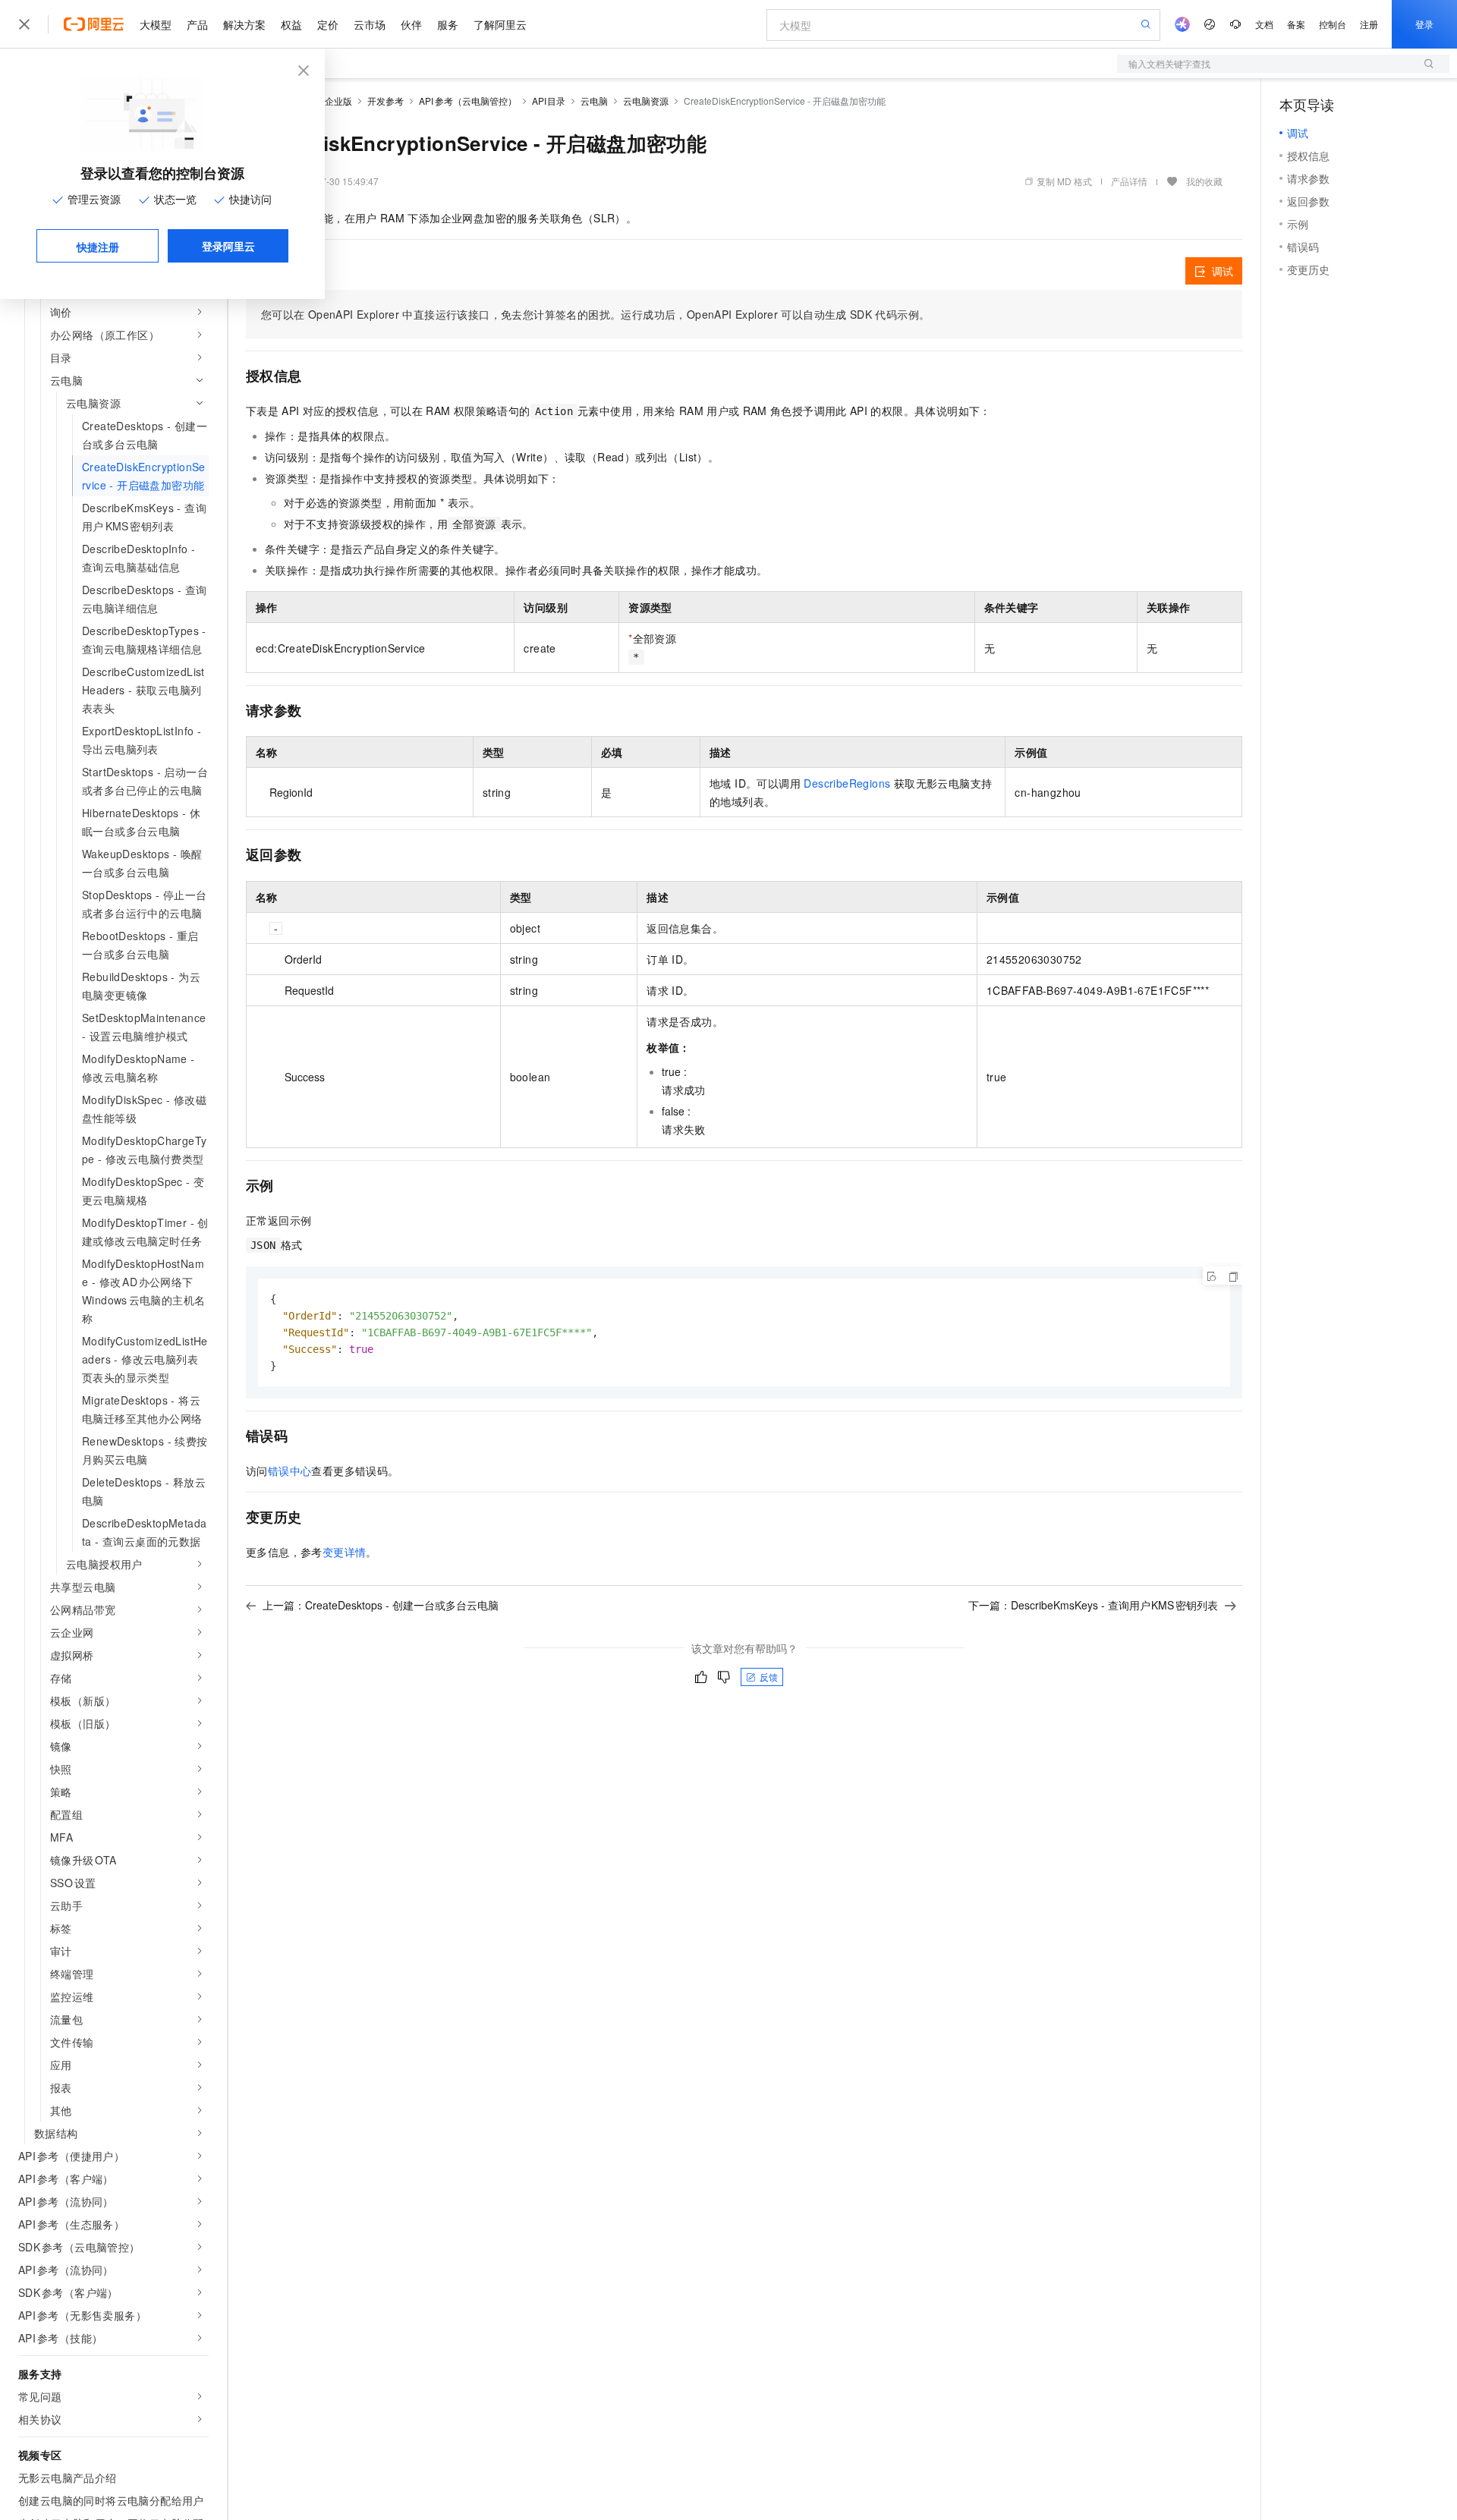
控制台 (1333, 24)
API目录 (549, 101)
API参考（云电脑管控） (468, 101)
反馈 (769, 1677)
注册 (1369, 24)
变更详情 (345, 1552)
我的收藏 (1204, 181)
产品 (197, 24)
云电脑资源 (646, 101)
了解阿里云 (500, 24)
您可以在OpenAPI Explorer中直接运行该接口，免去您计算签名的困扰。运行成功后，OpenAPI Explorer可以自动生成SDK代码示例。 (595, 314)
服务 (448, 24)
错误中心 (290, 1471)
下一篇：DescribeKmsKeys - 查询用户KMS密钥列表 (1094, 1605)
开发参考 (385, 101)
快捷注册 (98, 247)
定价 (328, 24)
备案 (1296, 24)
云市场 (370, 24)
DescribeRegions (847, 783)
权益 (291, 24)
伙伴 (411, 24)
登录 (1424, 24)
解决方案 (244, 24)
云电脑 (594, 101)
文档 (1264, 24)
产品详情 (1129, 181)
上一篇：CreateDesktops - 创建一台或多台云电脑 (381, 1605)
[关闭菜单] (24, 24)
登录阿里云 (228, 246)
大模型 (156, 24)
